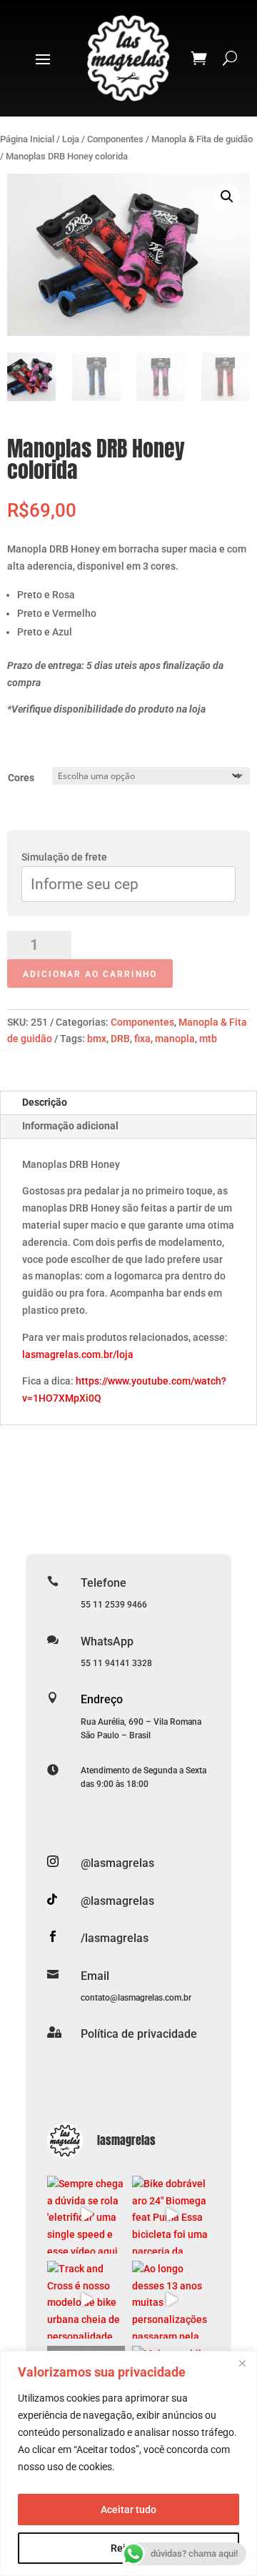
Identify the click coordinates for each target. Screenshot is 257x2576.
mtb (208, 1039)
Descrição (45, 1102)
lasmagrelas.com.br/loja (78, 1354)
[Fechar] (242, 2363)
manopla (175, 1039)
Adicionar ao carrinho (90, 974)
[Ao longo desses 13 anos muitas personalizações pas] (171, 2300)
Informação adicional (70, 1126)
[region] (128, 2463)
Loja (71, 139)
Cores (21, 778)
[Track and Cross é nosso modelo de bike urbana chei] (86, 2300)
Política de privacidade (139, 2034)
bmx (97, 1039)
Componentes (115, 139)
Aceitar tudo (128, 2510)
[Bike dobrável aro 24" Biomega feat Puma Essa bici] (171, 2215)
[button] (227, 197)
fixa (142, 1039)
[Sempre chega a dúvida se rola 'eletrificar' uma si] (86, 2215)
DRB (120, 1039)
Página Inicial (27, 139)
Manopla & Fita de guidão (202, 139)
